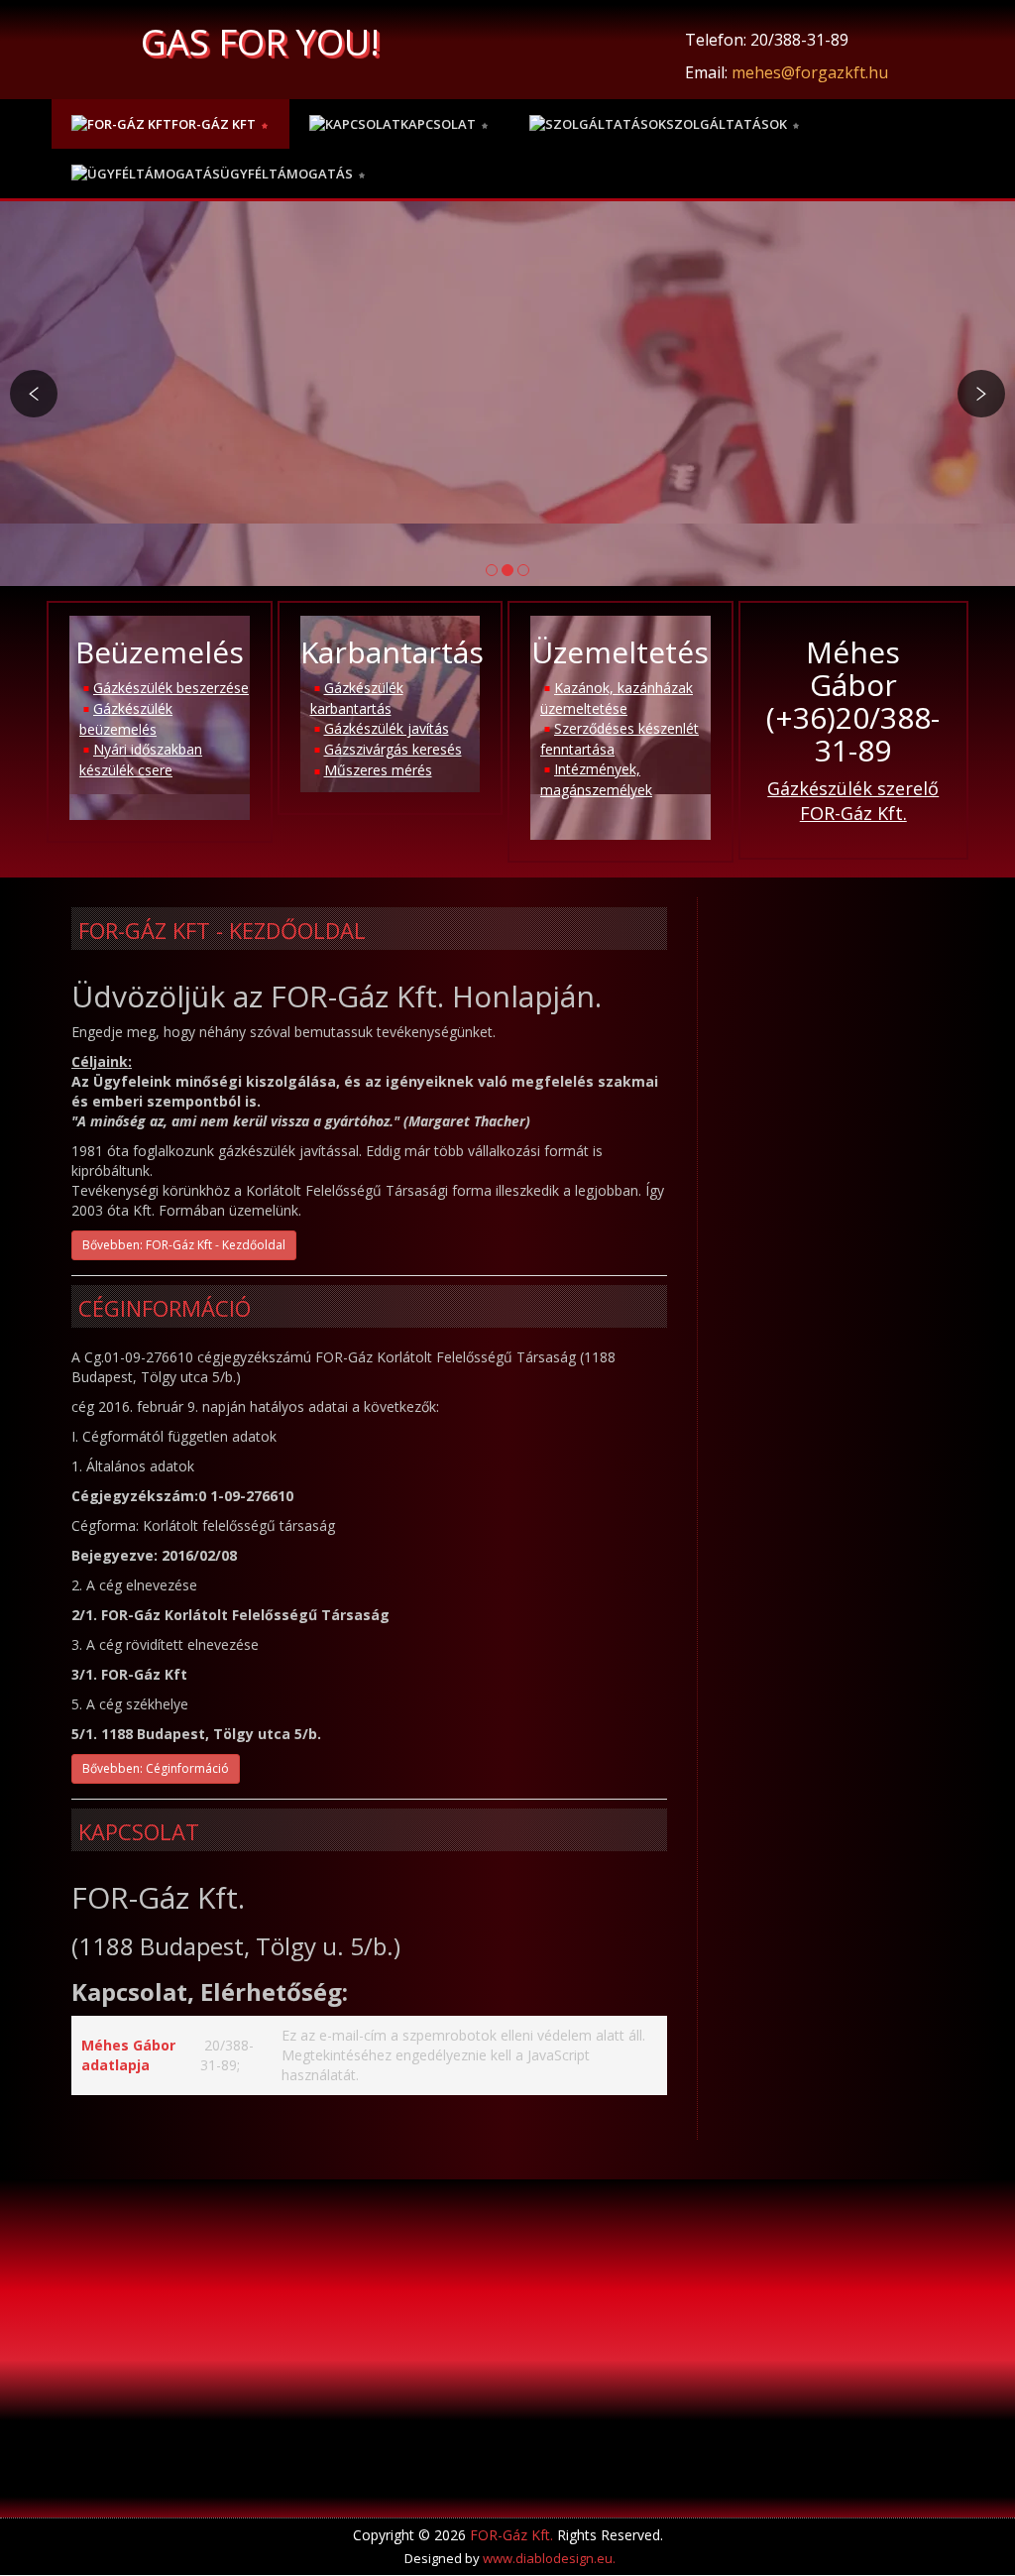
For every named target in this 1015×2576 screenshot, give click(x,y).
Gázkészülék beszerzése (171, 688)
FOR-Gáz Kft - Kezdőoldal (222, 930)
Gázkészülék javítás (387, 728)
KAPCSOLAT (139, 1831)
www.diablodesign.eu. (549, 2558)
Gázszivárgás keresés (393, 749)
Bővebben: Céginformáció (156, 1768)
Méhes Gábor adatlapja (128, 2055)
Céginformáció (165, 1308)
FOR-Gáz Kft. (853, 813)
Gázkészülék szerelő (853, 788)
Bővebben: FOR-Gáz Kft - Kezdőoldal (184, 1245)
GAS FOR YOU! (260, 42)
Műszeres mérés (378, 770)
